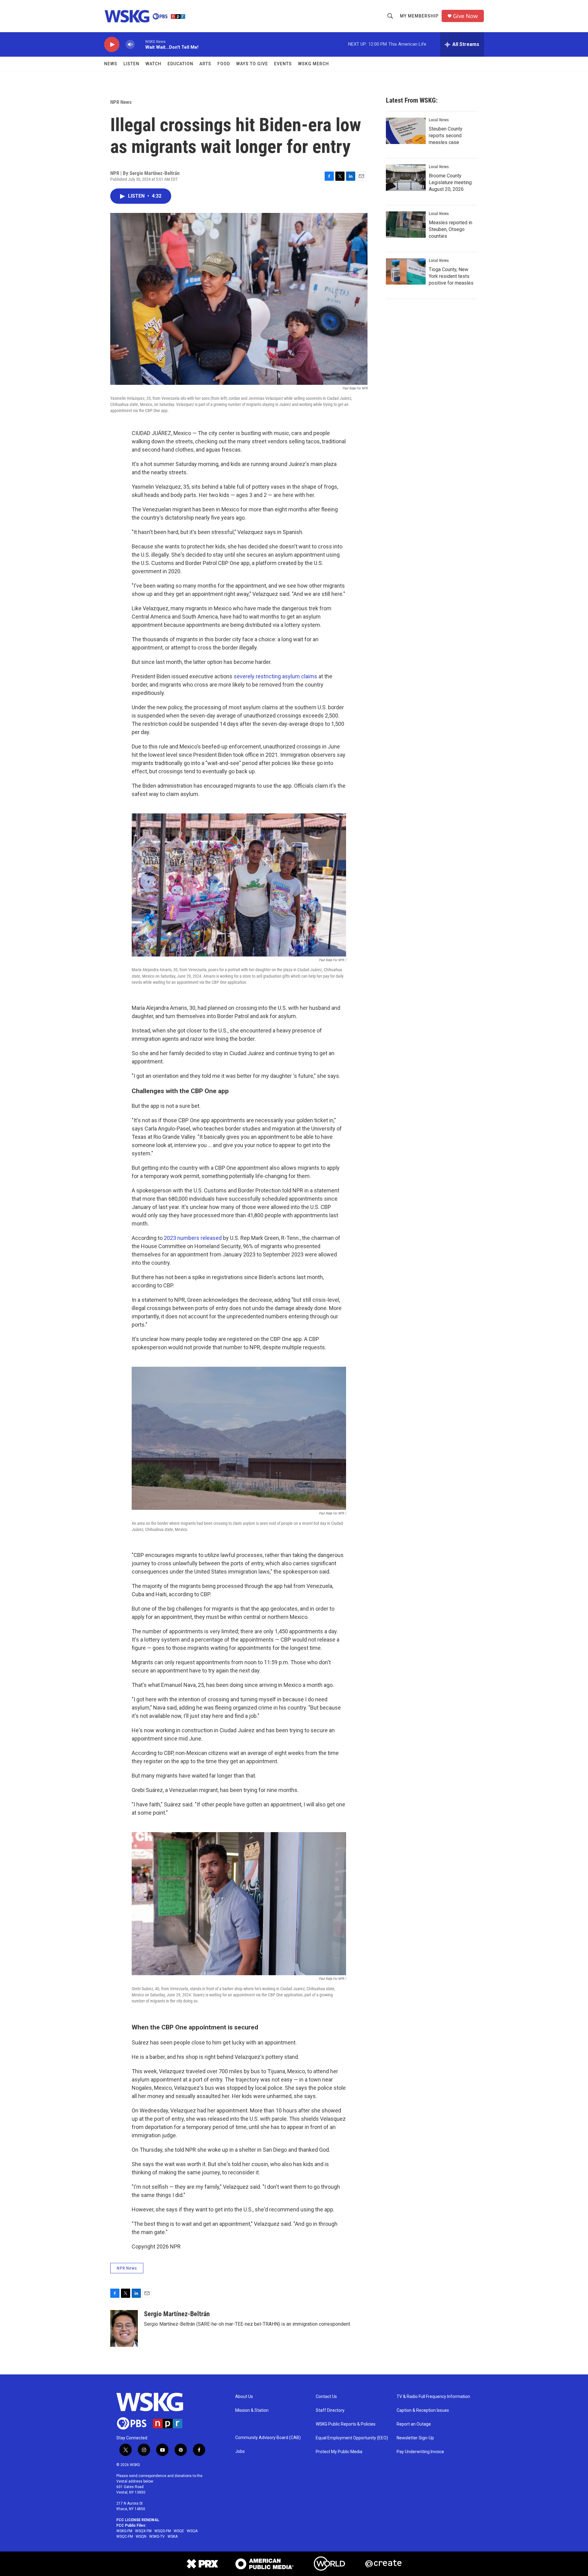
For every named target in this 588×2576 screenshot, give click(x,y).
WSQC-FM (125, 2536)
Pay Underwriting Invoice (420, 2452)
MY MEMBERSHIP (419, 16)
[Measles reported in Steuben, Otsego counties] (406, 225)
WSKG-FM (124, 2531)
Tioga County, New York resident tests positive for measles (451, 276)
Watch (153, 64)
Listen (131, 64)
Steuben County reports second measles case (446, 136)
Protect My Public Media (339, 2452)
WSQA (192, 2531)
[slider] (140, 44)
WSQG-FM (163, 2531)
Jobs (240, 2451)
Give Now (465, 16)
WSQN (141, 2536)
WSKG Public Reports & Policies (346, 2424)
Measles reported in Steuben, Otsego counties (450, 229)
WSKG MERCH (313, 64)
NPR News (121, 102)
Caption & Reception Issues (423, 2410)
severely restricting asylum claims (275, 676)
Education (180, 64)
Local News (439, 120)
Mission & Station (252, 2410)
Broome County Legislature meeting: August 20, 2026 (451, 182)
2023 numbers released (193, 1238)
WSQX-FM (143, 2531)
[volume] (130, 45)
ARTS (205, 64)
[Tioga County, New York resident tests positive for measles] (406, 271)
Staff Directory (330, 2410)
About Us (244, 2397)
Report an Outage (414, 2424)
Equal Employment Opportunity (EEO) (352, 2438)
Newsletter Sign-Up (415, 2438)
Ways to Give (252, 64)
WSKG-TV (157, 2536)
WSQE (179, 2531)
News (111, 64)
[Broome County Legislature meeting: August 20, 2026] (406, 178)
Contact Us (326, 2397)
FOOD (224, 64)
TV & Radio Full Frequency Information (433, 2397)
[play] (112, 45)
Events (283, 64)
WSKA (173, 2536)
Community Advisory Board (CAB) (268, 2438)
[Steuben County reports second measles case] (406, 131)
